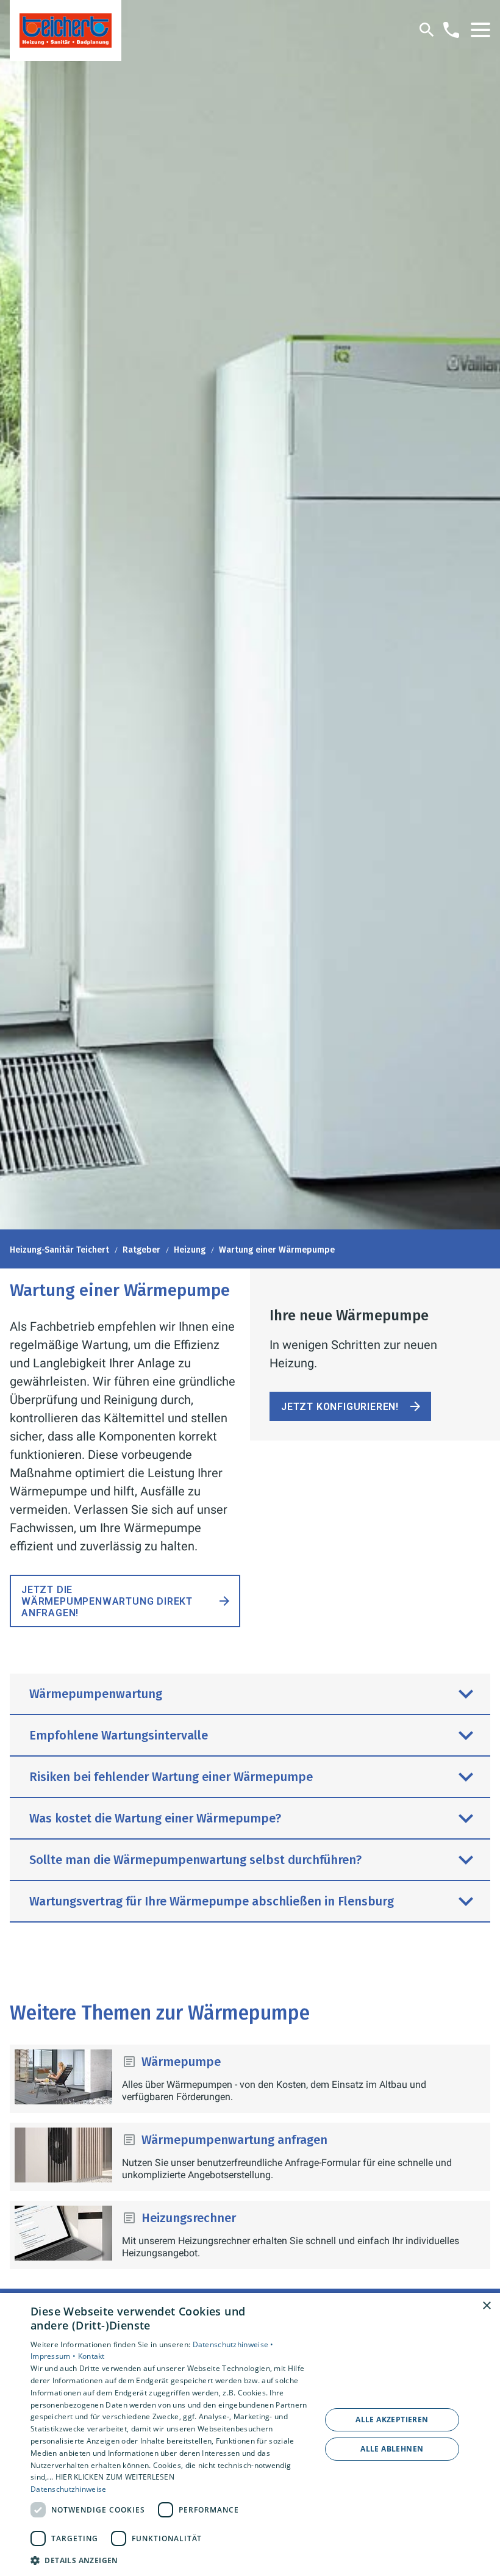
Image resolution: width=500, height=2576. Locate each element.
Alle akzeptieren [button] (392, 2419)
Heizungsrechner (189, 2218)
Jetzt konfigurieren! (340, 1407)
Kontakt (91, 2356)
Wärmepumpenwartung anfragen (234, 2140)
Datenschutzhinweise (69, 2489)
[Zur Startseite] (66, 31)
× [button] (486, 2306)
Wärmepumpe (181, 2062)
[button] (480, 30)
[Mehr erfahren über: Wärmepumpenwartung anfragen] (63, 2155)
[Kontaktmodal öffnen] (451, 30)
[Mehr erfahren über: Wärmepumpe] (63, 2077)
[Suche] (427, 30)
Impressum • (54, 2356)
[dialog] (250, 2434)
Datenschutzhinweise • (233, 2344)
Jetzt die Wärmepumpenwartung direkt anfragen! (107, 1601)
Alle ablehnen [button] (392, 2449)
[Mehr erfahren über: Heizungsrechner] (63, 2233)
